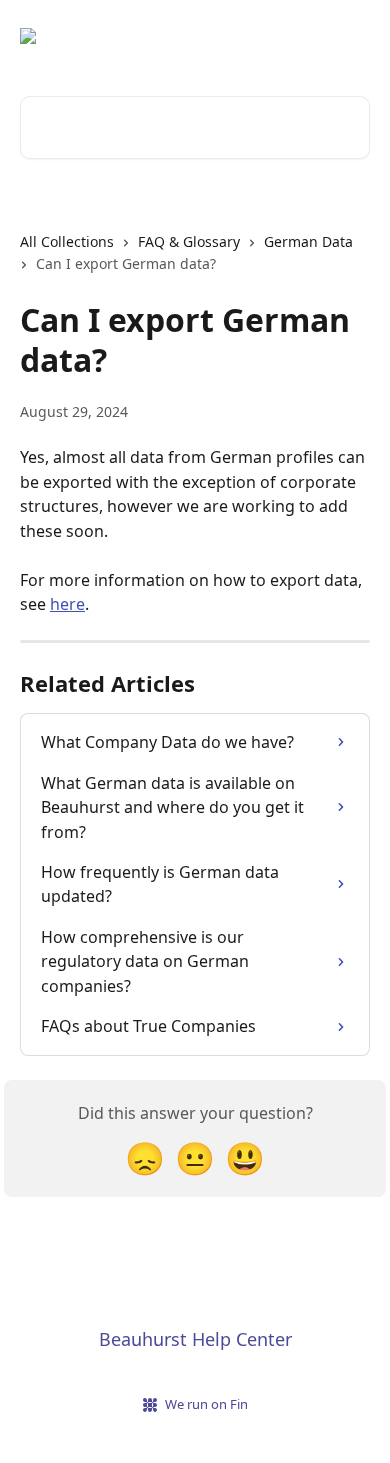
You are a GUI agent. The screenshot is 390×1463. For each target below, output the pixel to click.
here (67, 604)
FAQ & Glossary (189, 241)
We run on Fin (206, 1404)
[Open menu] (352, 36)
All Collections (67, 241)
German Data (308, 241)
